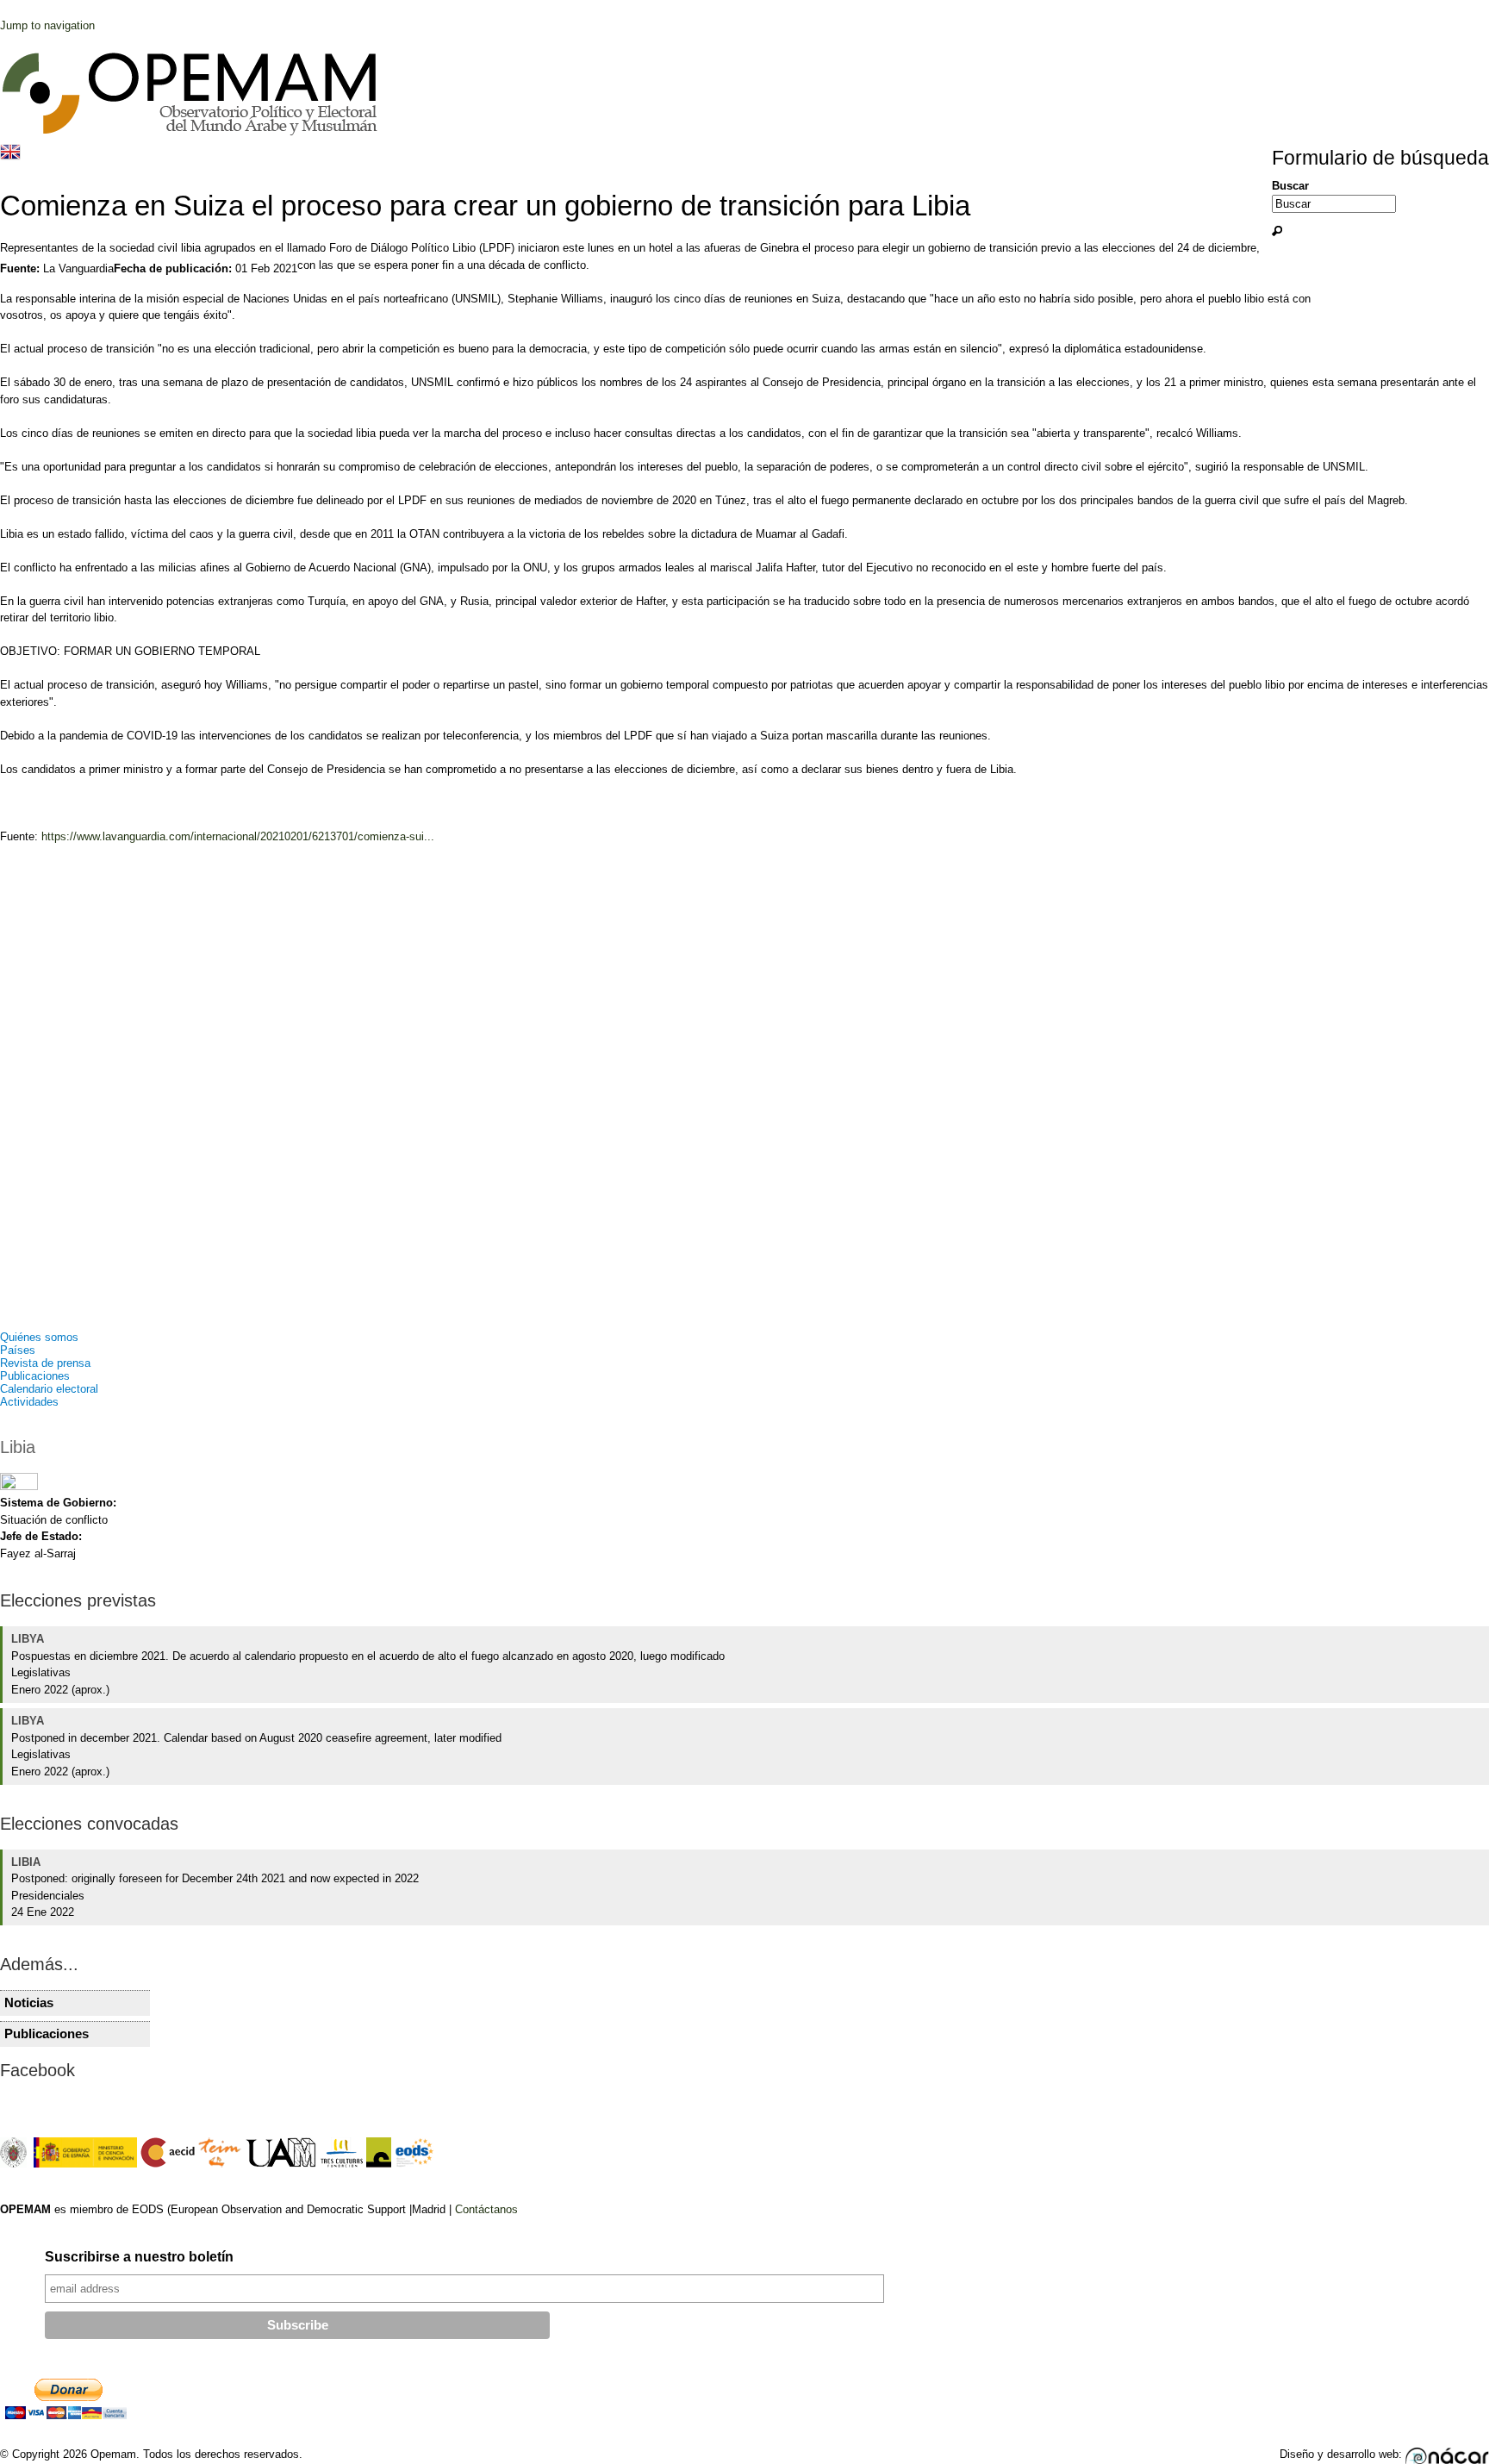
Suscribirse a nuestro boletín (139, 2257)
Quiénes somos (39, 1337)
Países (18, 1350)
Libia (18, 1447)
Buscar (1290, 186)
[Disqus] (744, 1094)
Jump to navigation (47, 25)
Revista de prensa (45, 1363)
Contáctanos (486, 2209)
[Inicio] (190, 133)
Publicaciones (35, 1376)
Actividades (29, 1402)
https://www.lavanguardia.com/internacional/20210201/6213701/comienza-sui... (238, 836)
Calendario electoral (49, 1389)
